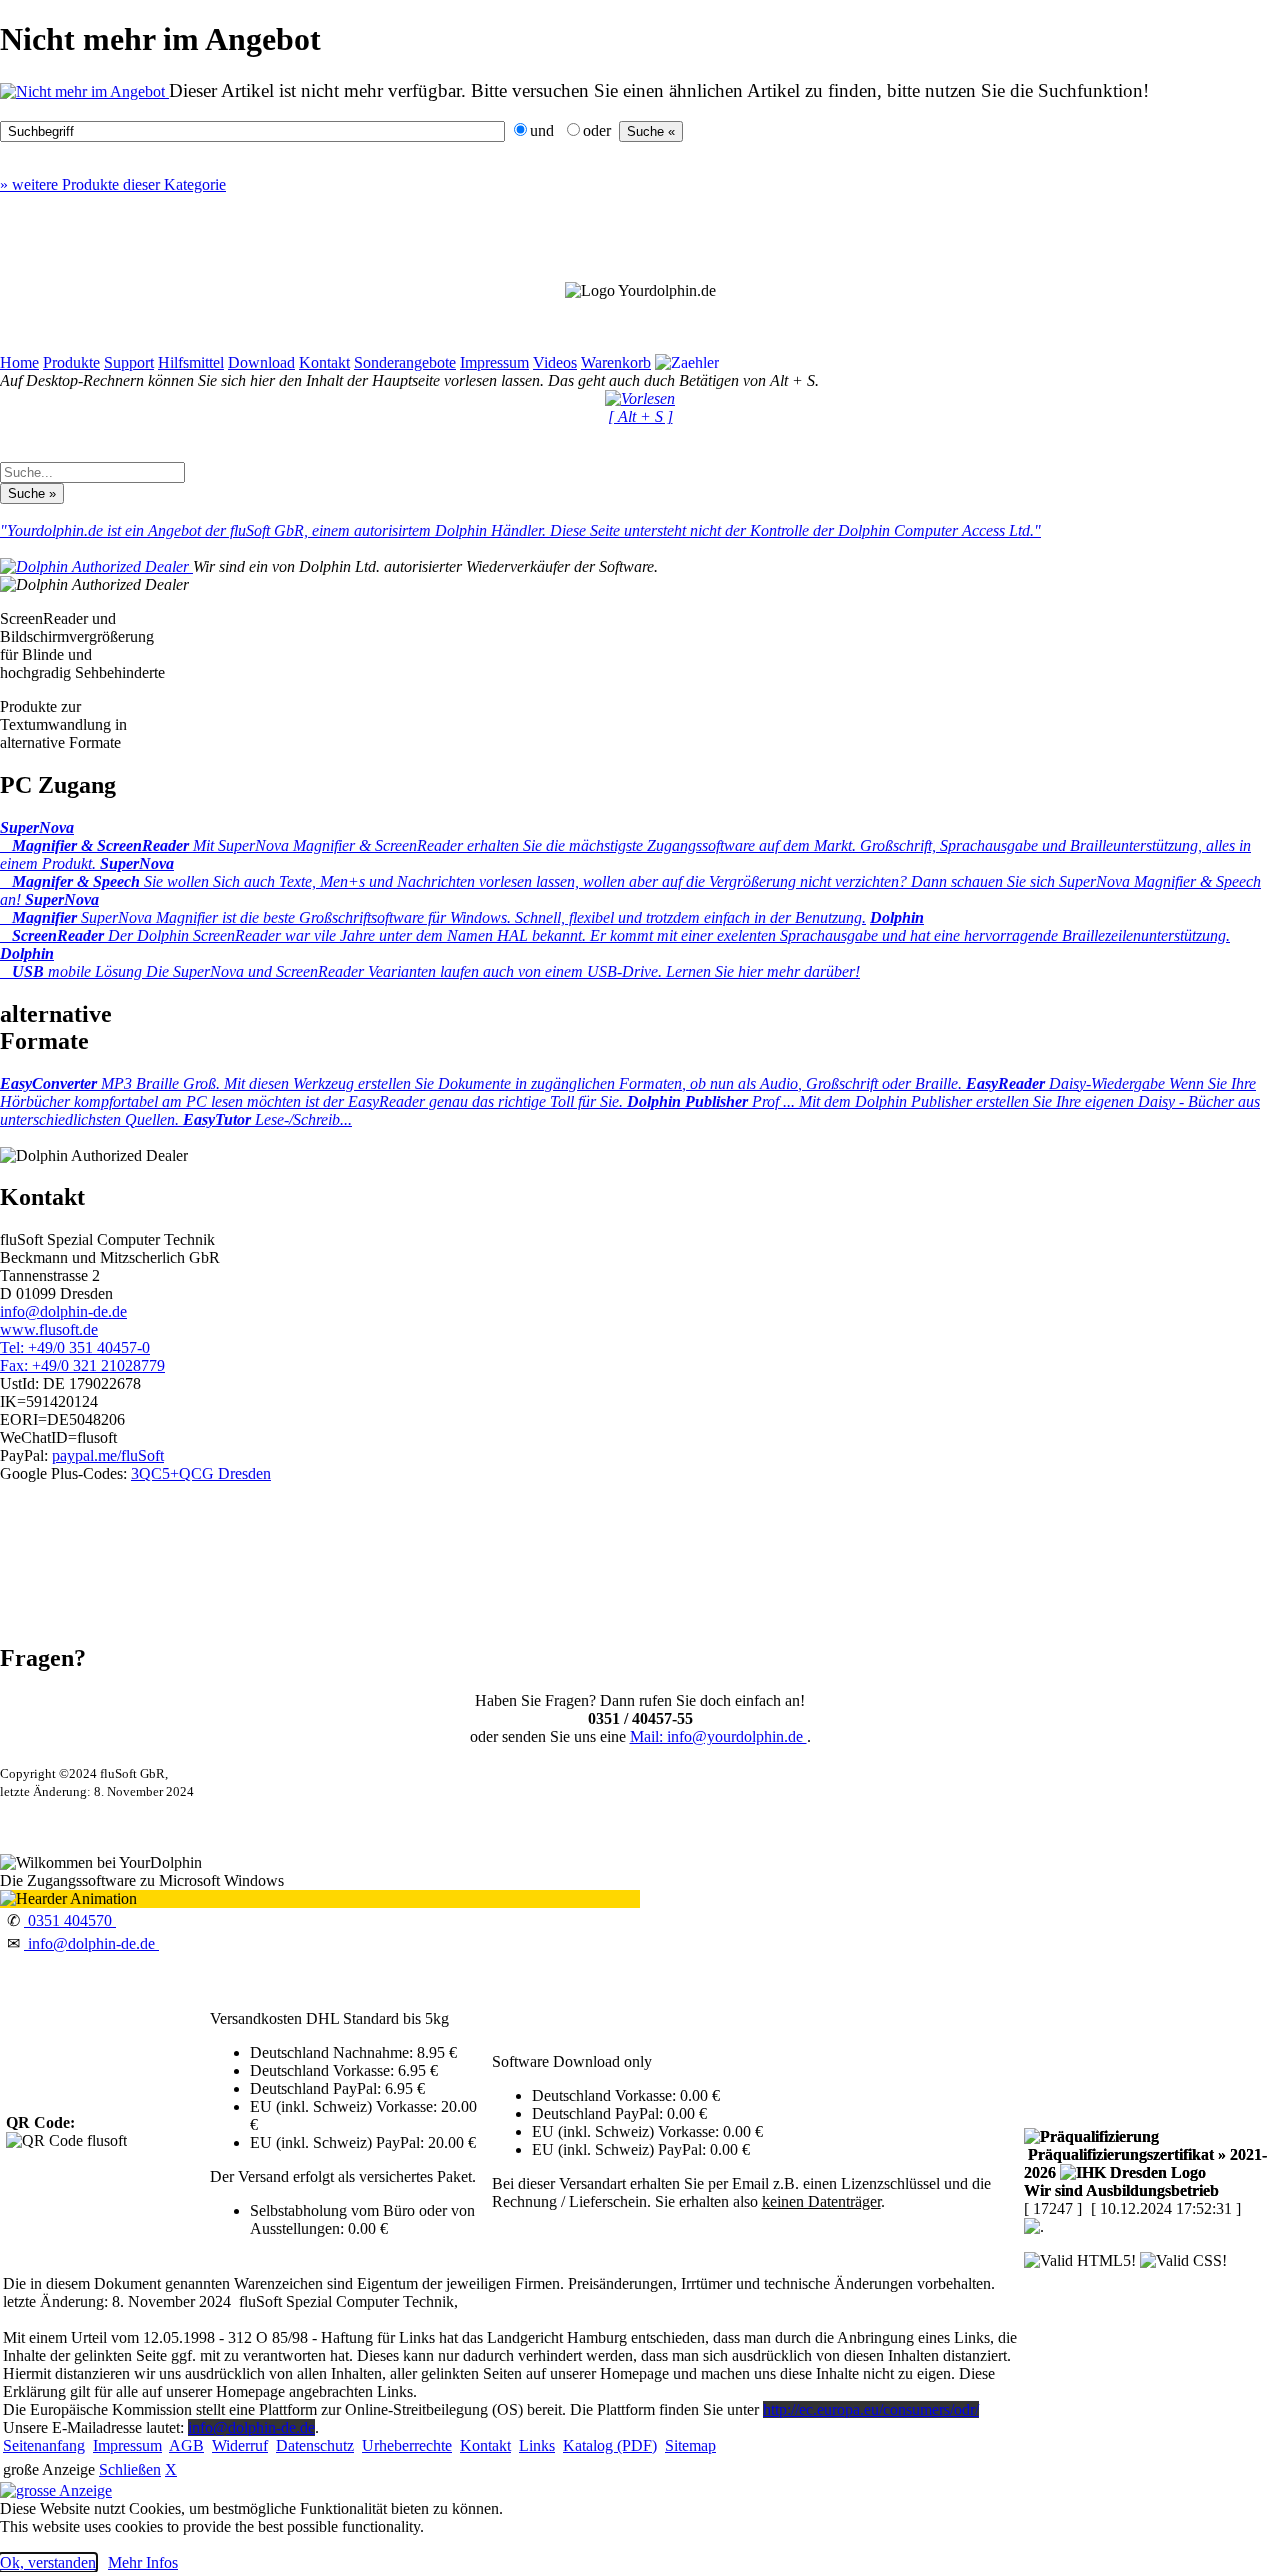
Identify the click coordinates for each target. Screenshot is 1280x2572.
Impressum (494, 362)
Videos (555, 362)
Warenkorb (616, 362)
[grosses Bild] (84, 91)
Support (129, 362)
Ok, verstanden (48, 2562)
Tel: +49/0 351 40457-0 (75, 1347)
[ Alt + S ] (640, 416)
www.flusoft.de (49, 1329)
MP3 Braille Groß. (483, 1083)
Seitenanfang (44, 2445)
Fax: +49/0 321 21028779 (82, 1365)
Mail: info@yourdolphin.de (718, 1736)
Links (537, 2445)
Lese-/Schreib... (267, 1119)
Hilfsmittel (191, 362)
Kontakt (324, 362)
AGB (186, 2445)
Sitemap (690, 2445)
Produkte (71, 362)
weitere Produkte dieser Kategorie (113, 184)
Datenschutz (315, 2445)
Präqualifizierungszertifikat (1145, 2163)
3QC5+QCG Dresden (201, 1473)
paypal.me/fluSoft (108, 1455)
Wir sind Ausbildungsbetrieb (1121, 2190)
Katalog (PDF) (610, 2445)
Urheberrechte (407, 2445)
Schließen (130, 2469)
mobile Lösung (430, 962)
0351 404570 (70, 1920)
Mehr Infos (143, 2562)
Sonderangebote (405, 362)
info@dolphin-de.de (63, 1311)
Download (261, 362)
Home (19, 362)
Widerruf (240, 2445)
